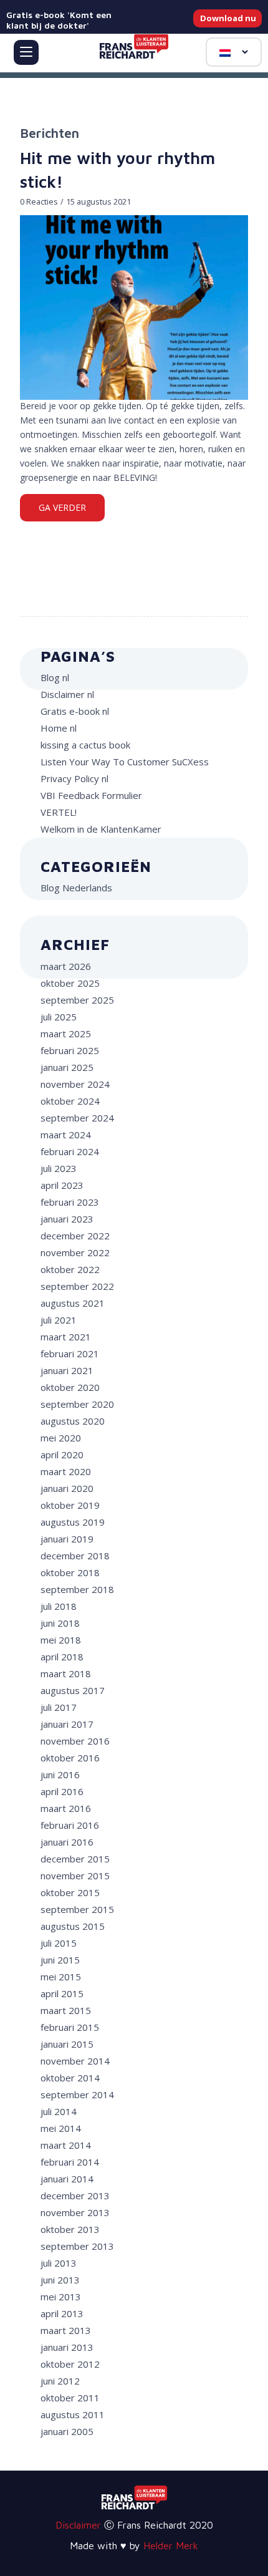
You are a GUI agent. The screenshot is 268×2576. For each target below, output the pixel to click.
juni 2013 (60, 2280)
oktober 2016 (70, 1758)
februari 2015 (70, 2027)
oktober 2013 (70, 2229)
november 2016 (75, 1741)
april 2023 (62, 1185)
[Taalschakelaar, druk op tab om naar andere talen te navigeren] (234, 52)
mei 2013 (61, 2297)
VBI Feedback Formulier (91, 795)
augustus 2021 (73, 1303)
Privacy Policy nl (74, 778)
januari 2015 (67, 2044)
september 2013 (77, 2246)
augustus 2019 (73, 1522)
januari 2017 (67, 1724)
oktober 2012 (70, 2364)
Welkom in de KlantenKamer (101, 829)
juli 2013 (59, 2263)
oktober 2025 (70, 983)
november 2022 (75, 1252)
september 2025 (77, 1000)
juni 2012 (60, 2381)
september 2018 (77, 1589)
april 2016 (62, 1791)
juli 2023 (59, 1168)
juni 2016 (60, 1775)
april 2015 (62, 1993)
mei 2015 (61, 1977)
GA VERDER (62, 507)
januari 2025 (67, 1067)
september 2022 (77, 1286)
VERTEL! (59, 812)
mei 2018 (61, 1640)
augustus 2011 (73, 2414)
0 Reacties (39, 202)
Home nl (59, 728)
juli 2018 (59, 1606)
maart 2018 (66, 1673)
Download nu (228, 18)
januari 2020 (67, 1488)
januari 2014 (67, 2179)
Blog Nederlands (76, 888)
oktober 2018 (70, 1572)
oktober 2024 (70, 1101)
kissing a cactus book (85, 745)
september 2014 (77, 2094)
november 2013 (75, 2212)
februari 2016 (70, 1825)
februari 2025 (70, 1050)
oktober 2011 (70, 2398)
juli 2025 (59, 1017)
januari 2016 (67, 1842)
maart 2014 (66, 2145)
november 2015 (75, 1876)
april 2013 (62, 2313)
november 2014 (75, 2061)
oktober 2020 (70, 1387)
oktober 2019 (70, 1505)
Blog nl (55, 677)
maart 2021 (66, 1337)
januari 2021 (67, 1370)
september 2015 (77, 1909)
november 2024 (75, 1084)
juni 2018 (60, 1623)
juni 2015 (60, 1960)
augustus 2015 (73, 1926)
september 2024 (77, 1118)
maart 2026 (66, 966)
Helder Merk (171, 2545)
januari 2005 (67, 2431)
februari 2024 (70, 1151)
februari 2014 (70, 2162)
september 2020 (77, 1404)
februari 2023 (70, 1202)
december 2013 (75, 2196)
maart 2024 (66, 1135)
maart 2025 (66, 1034)
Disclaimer (78, 2525)
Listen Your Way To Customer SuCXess (125, 762)
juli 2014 (59, 2111)
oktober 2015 (70, 1892)
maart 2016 (66, 1808)
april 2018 (62, 1657)
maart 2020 (66, 1471)
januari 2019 (67, 1539)
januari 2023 (67, 1219)
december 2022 (75, 1236)
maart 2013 (66, 2330)
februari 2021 (70, 1353)
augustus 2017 (73, 1690)
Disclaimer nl (67, 694)
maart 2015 (66, 2010)
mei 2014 (61, 2128)
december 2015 (75, 1859)
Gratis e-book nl (75, 711)
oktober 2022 (70, 1269)
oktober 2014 (70, 2078)
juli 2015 (59, 1943)
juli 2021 (59, 1320)
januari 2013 (67, 2347)
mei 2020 (61, 1438)
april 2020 (62, 1455)
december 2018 (75, 1556)
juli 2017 (59, 1707)
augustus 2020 (73, 1421)
